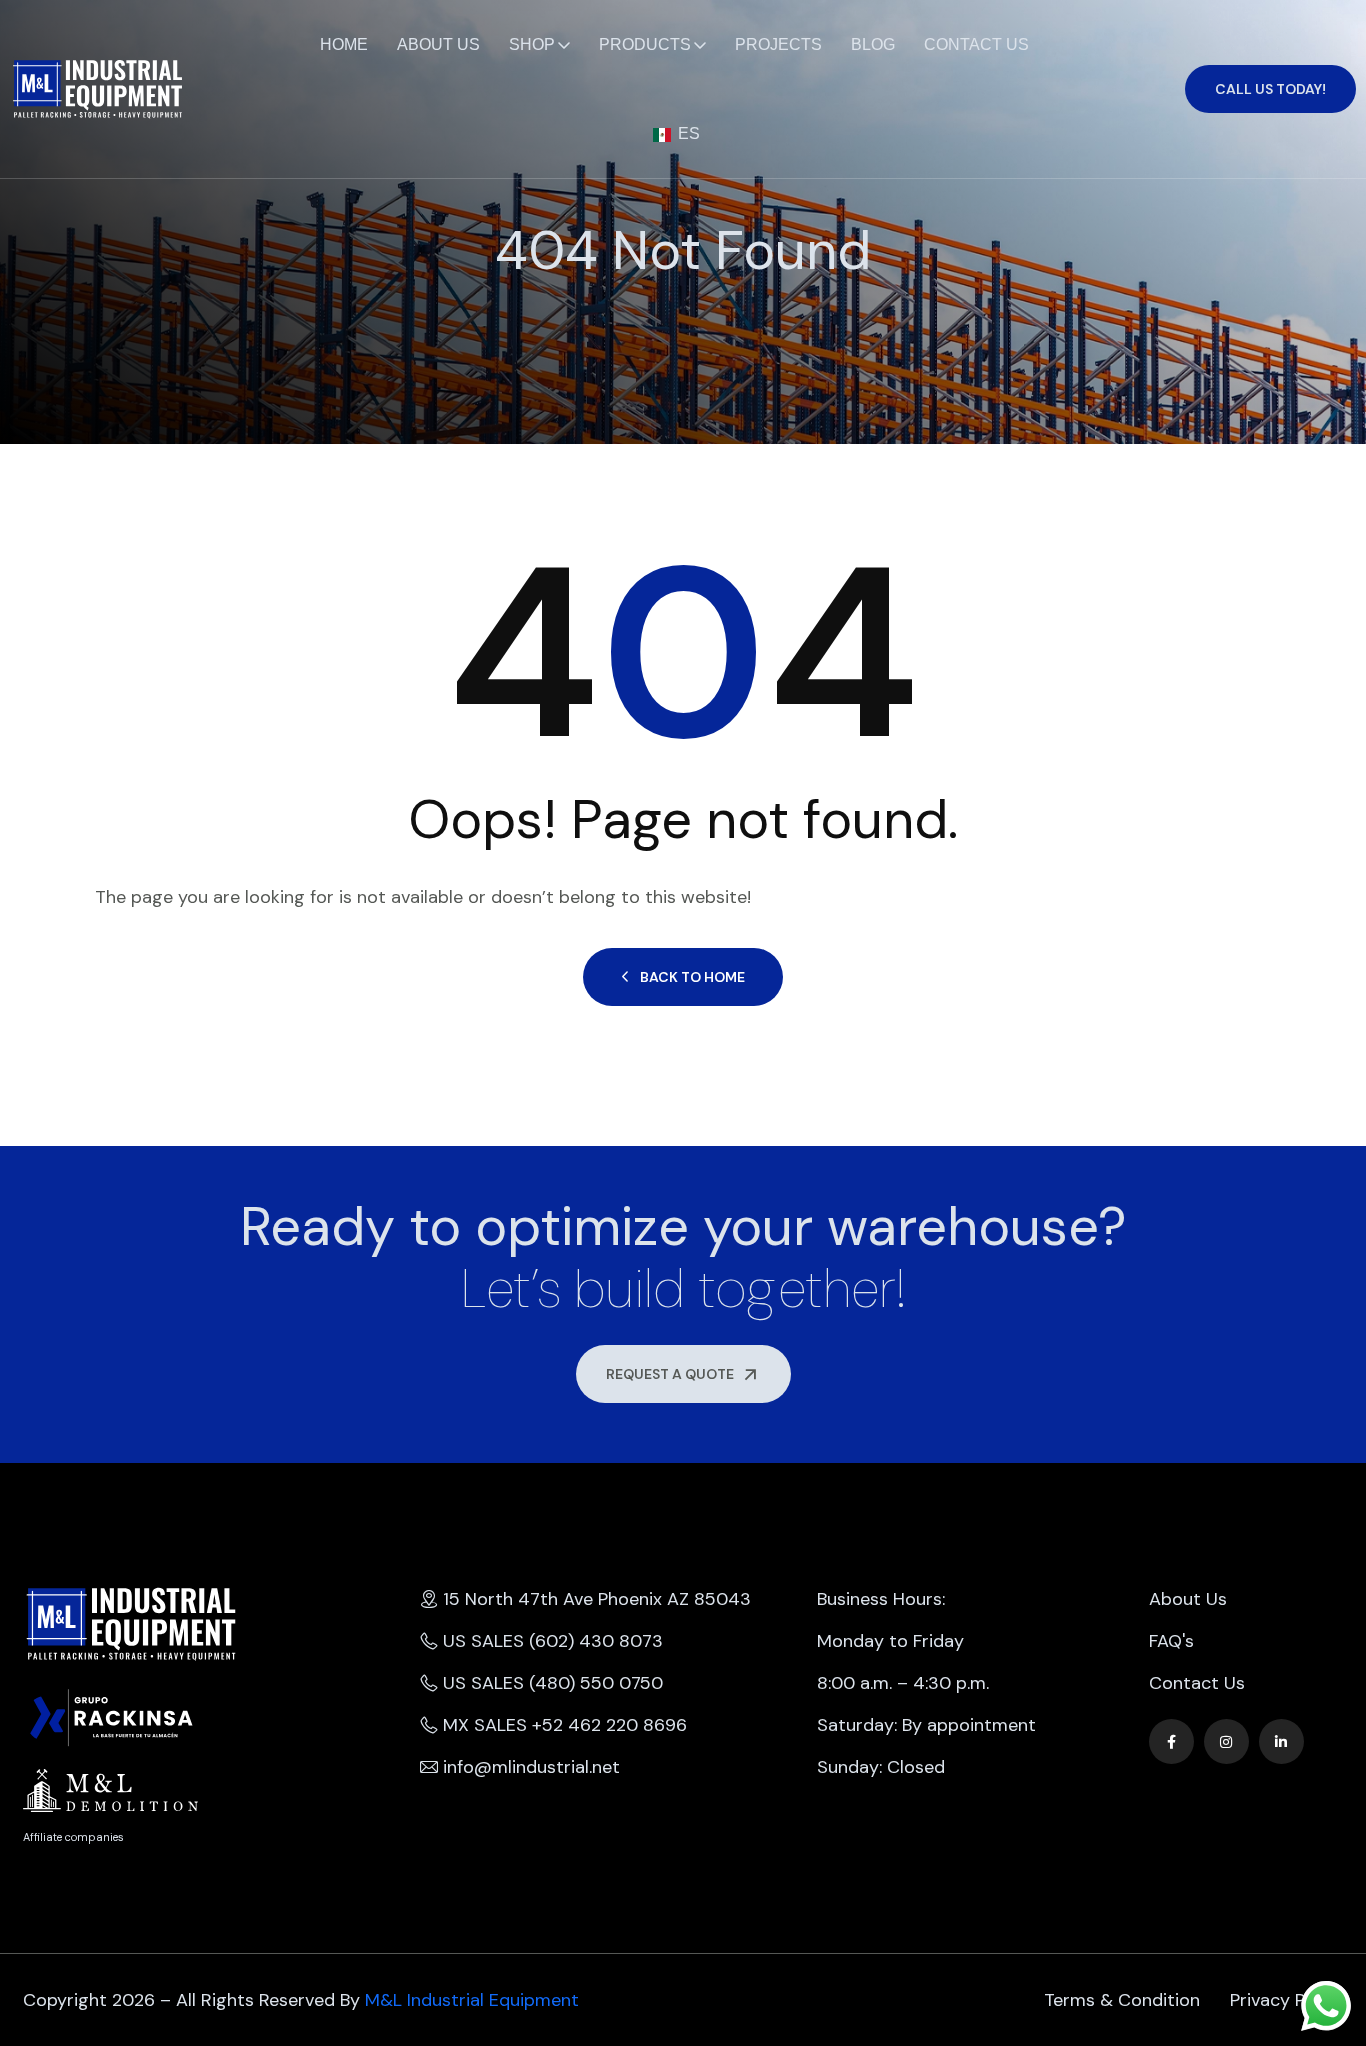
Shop (532, 44)
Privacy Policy (1286, 2000)
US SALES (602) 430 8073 (553, 1641)
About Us (438, 44)
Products (645, 44)
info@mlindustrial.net (531, 1767)
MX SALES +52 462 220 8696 (565, 1725)
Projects (778, 44)
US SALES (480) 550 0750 (553, 1683)
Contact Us (976, 44)
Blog (873, 44)
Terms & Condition (1122, 2000)
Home (344, 44)
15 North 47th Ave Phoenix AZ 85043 (597, 1599)
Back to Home (692, 977)
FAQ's (1171, 1641)
